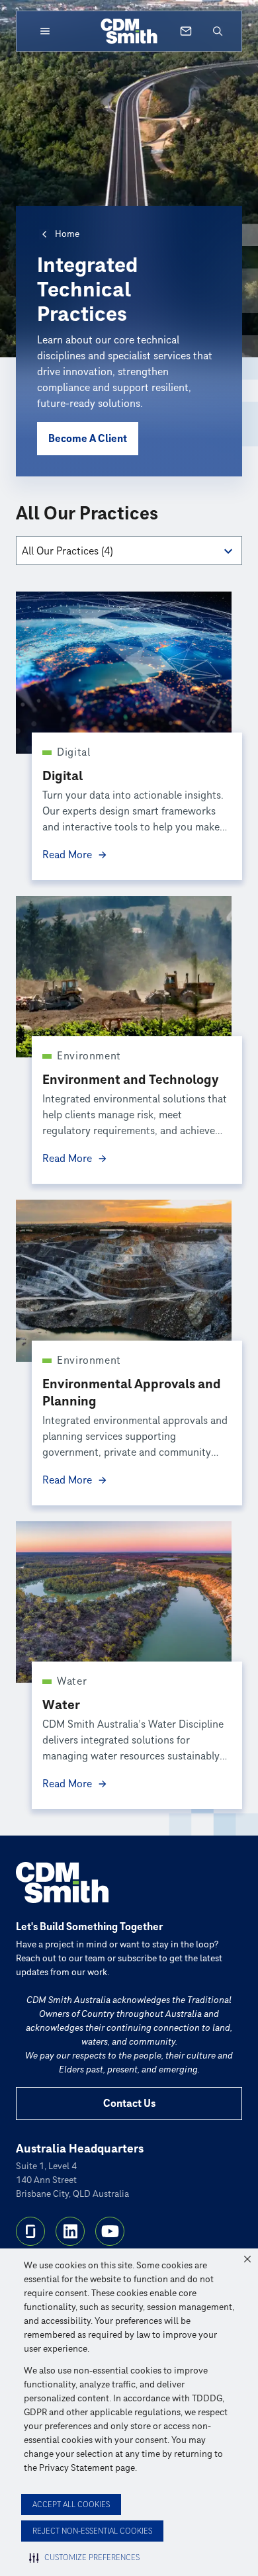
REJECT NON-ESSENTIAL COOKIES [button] (92, 2531)
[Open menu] (45, 31)
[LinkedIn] (70, 2231)
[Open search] (218, 31)
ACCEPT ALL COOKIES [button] (71, 2505)
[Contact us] (186, 31)
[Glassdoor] (30, 2231)
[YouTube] (110, 2231)
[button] (247, 2259)
